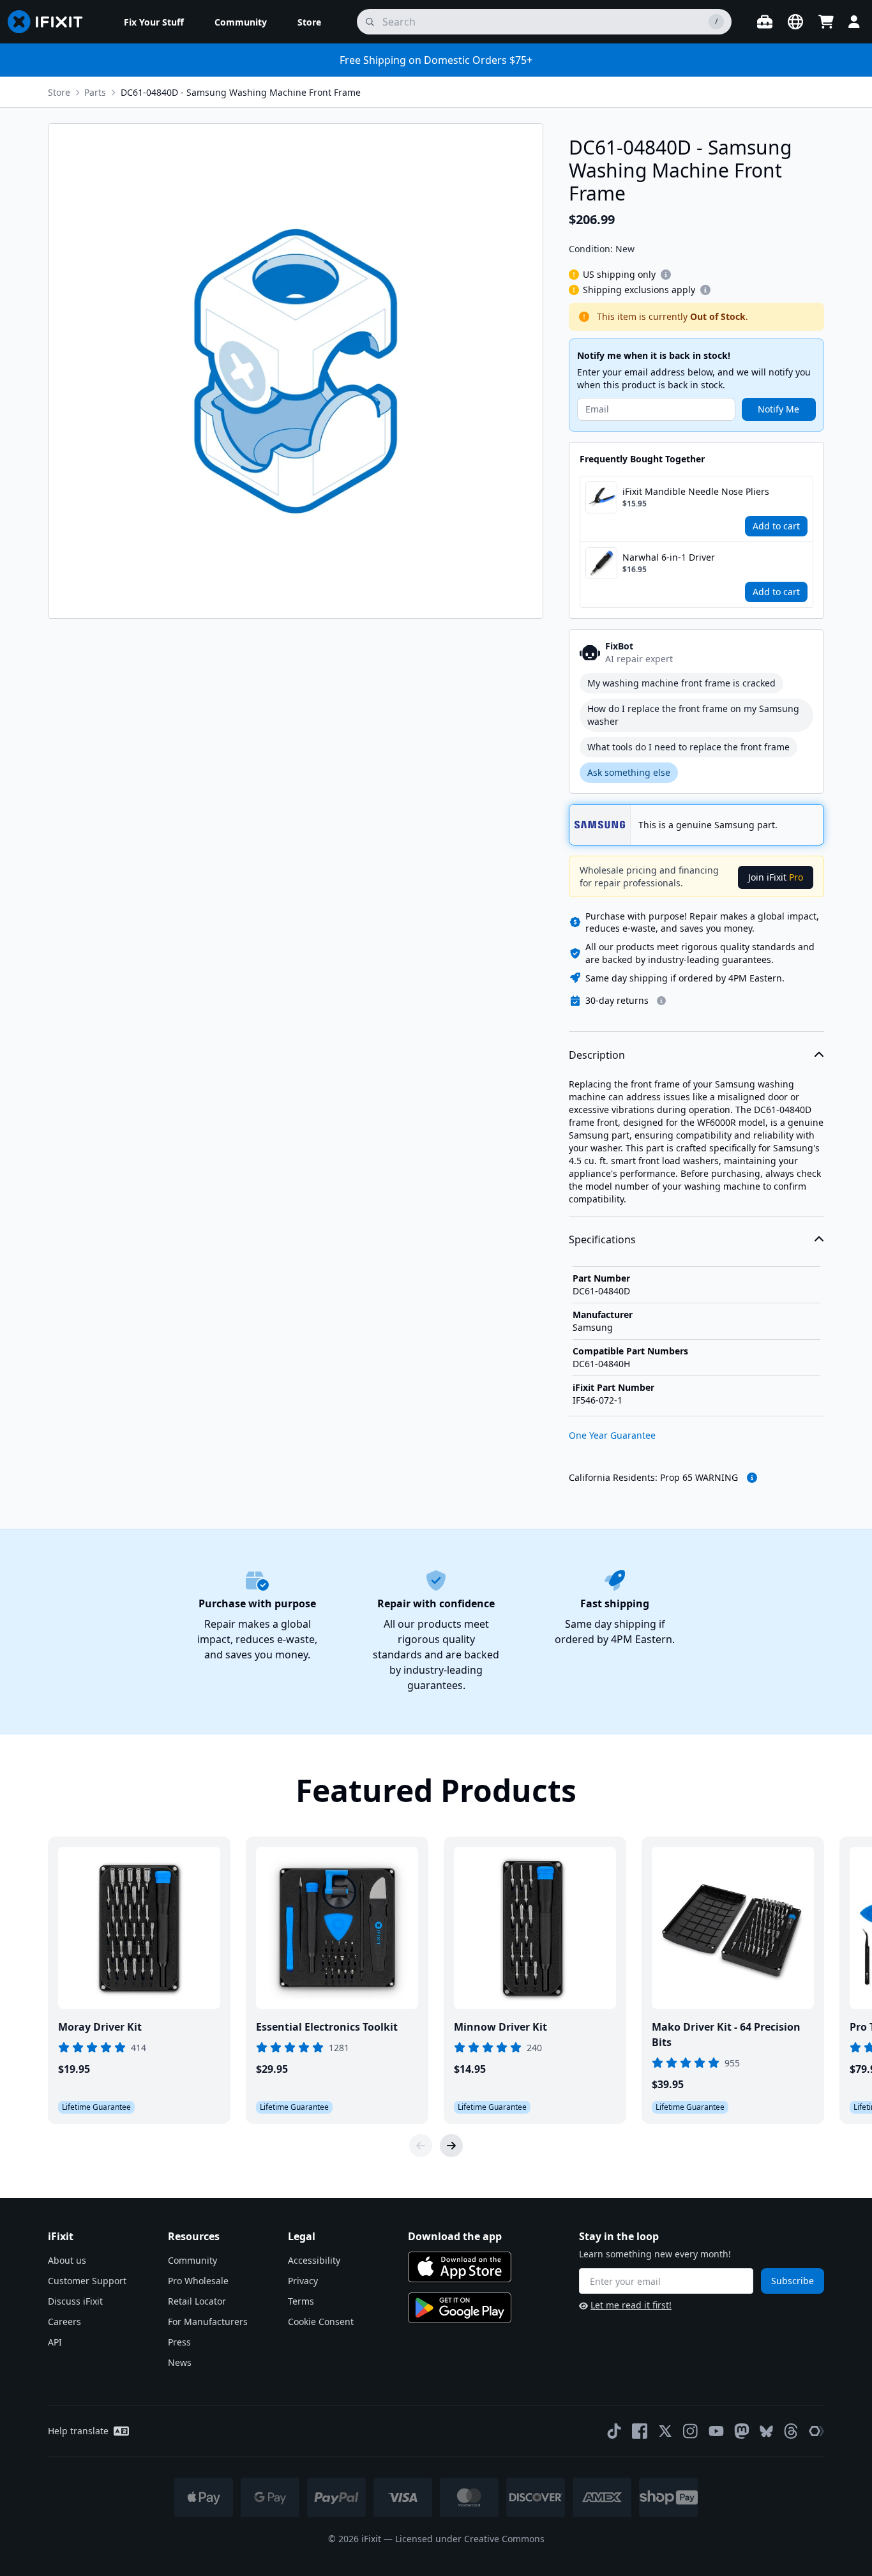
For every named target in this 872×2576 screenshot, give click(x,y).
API (55, 2342)
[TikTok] (614, 2431)
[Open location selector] (795, 22)
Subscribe (793, 2281)
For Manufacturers (208, 2322)
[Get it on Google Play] (460, 2308)
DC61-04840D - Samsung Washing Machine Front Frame (241, 92)
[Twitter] (665, 2431)
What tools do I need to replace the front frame (688, 747)
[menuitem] (154, 22)
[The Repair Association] (816, 2431)
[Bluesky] (766, 2431)
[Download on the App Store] (460, 2267)
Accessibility (314, 2260)
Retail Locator (197, 2301)
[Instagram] (691, 2431)
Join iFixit (776, 877)
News (180, 2362)
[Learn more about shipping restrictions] (666, 275)
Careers (64, 2322)
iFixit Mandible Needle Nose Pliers (696, 491)
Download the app (455, 2236)
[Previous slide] (421, 2146)
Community (192, 2260)
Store (59, 92)
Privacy (303, 2281)
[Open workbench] (765, 22)
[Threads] (791, 2431)
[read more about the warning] (752, 1478)
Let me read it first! (631, 2305)
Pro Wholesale (198, 2281)
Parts (95, 92)
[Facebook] (640, 2431)
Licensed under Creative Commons (470, 2539)
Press (179, 2342)
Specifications (602, 1239)
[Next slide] (451, 2146)
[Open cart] (826, 22)
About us (67, 2260)
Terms (301, 2301)
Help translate (78, 2431)
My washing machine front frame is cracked (681, 683)
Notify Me (778, 409)
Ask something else (629, 772)
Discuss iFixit (75, 2301)
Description (597, 1055)
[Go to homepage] (50, 22)
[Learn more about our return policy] (661, 1001)
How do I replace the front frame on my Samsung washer (693, 715)
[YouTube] (716, 2431)
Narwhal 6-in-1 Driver (669, 557)
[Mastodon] (742, 2431)
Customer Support (87, 2281)
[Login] (854, 22)
